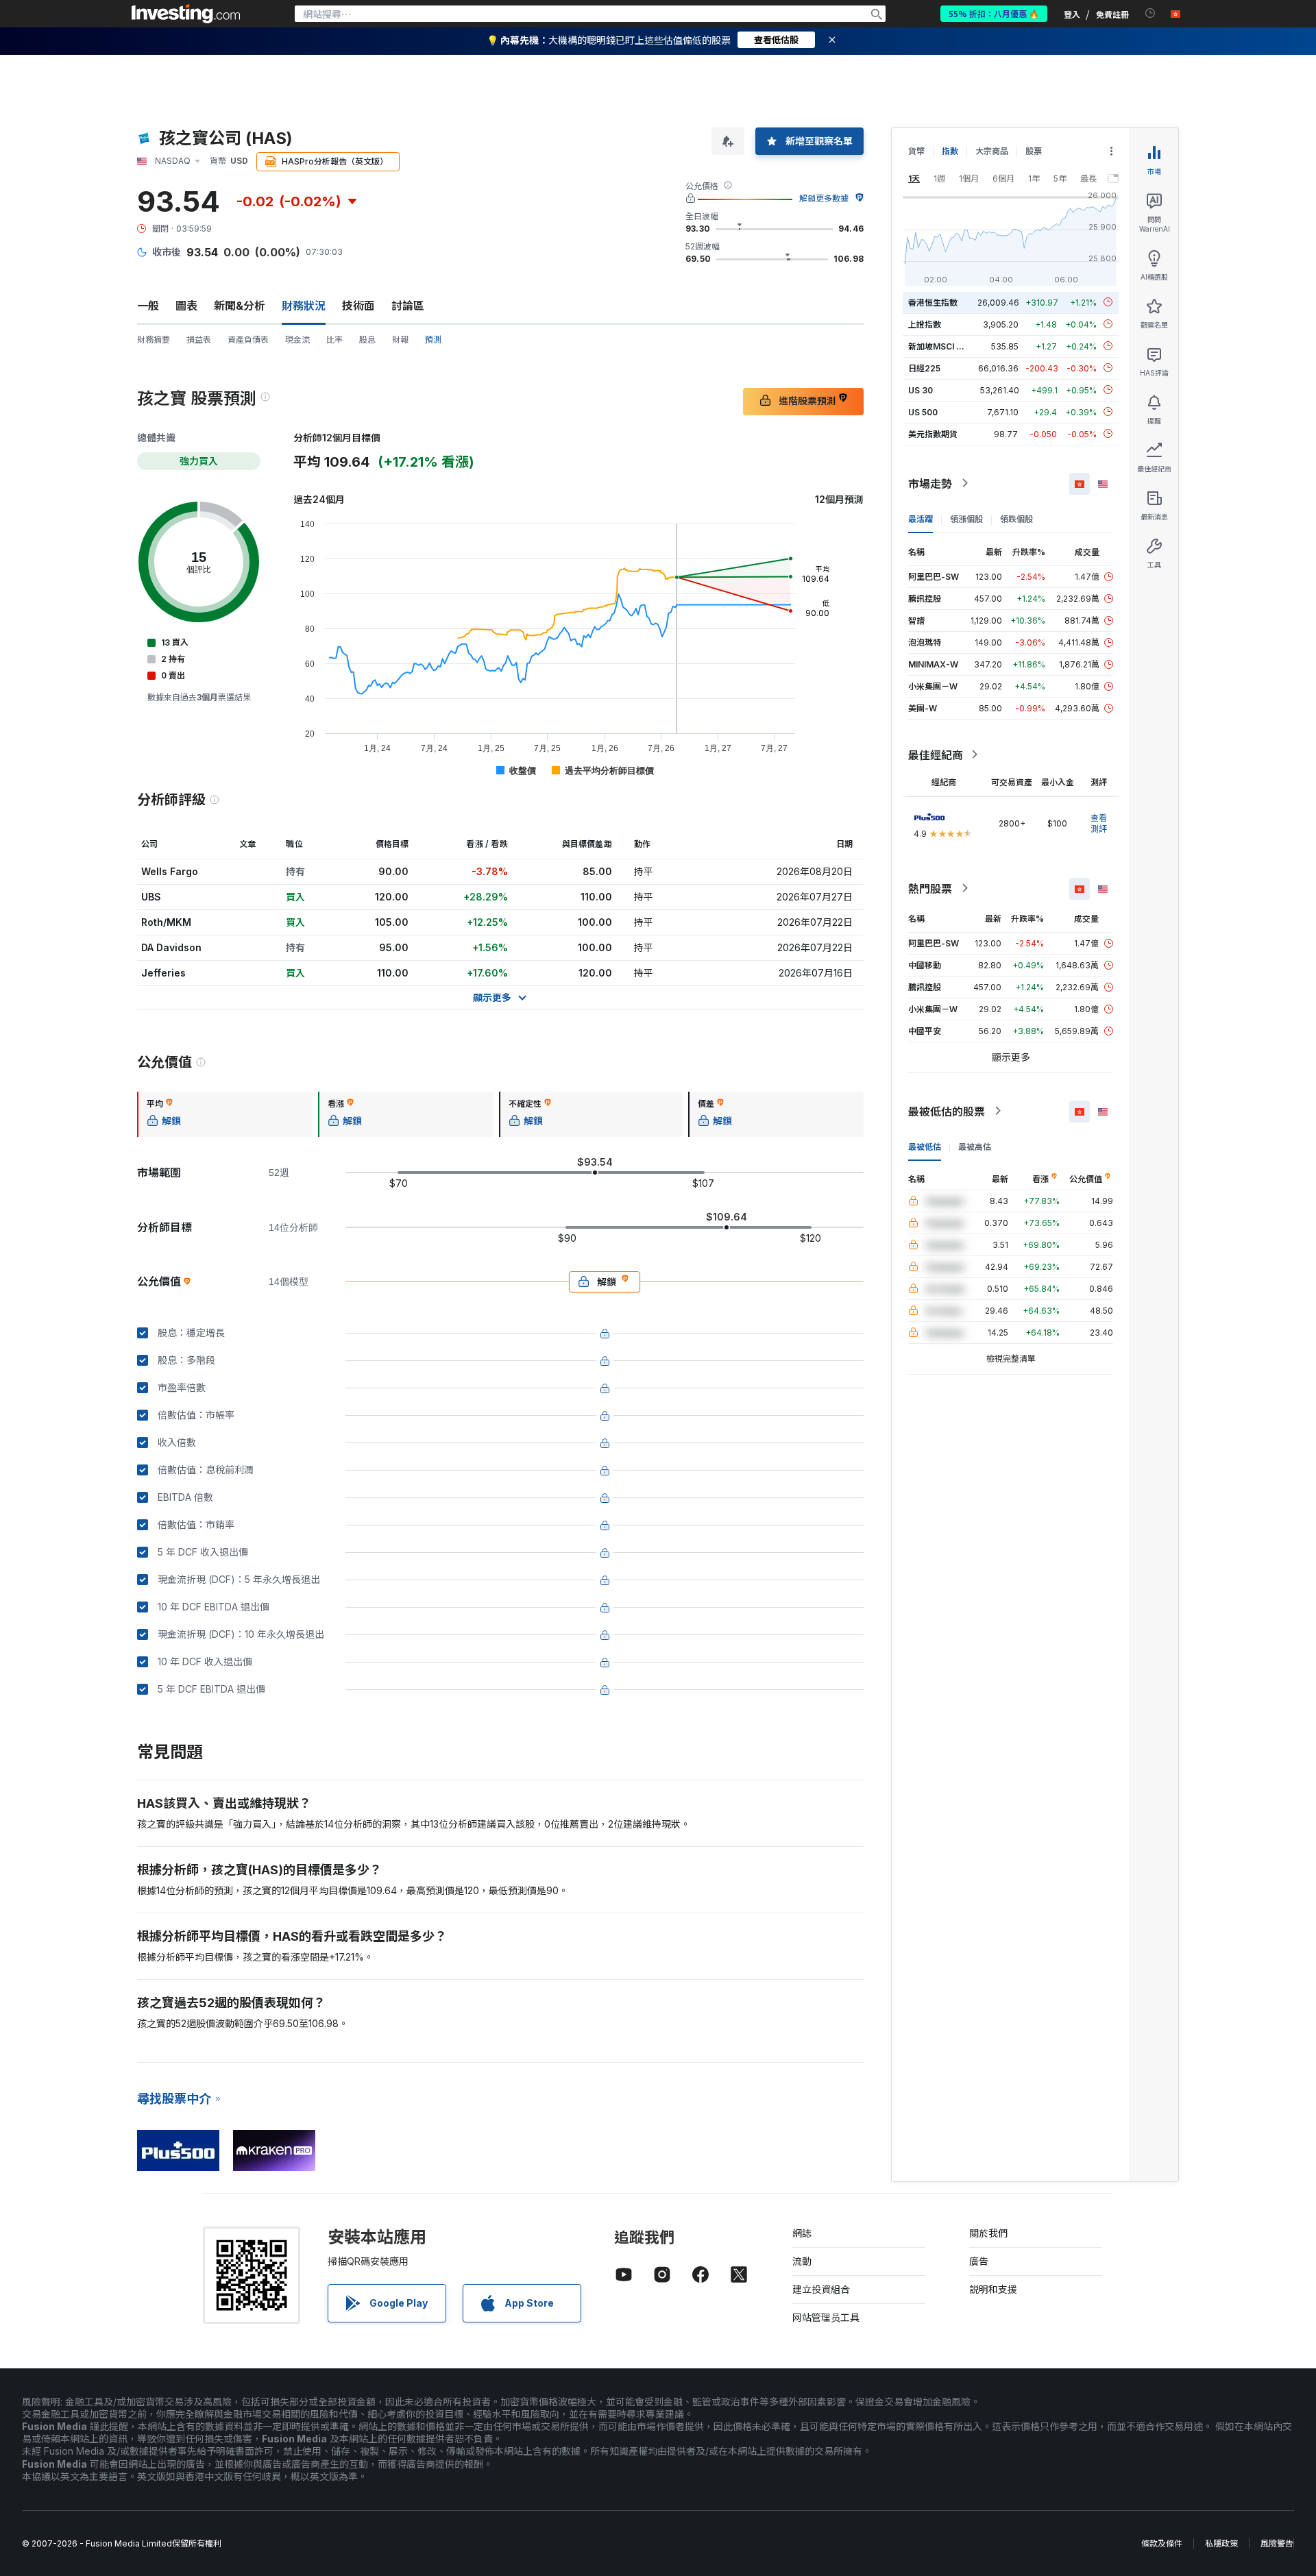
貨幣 (916, 151)
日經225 (924, 368)
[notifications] (1150, 13)
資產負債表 (248, 340)
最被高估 (975, 1146)
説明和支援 (993, 2289)
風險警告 (1277, 2543)
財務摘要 (154, 340)
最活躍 (921, 518)
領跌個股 (1016, 518)
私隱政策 (1221, 2543)
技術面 (358, 306)
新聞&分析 (240, 306)
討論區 (408, 306)
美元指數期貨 (933, 433)
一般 (148, 306)
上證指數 (925, 324)
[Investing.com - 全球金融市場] (186, 14)
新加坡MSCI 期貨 (940, 346)
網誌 (802, 2233)
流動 (802, 2261)
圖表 (186, 306)
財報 (400, 340)
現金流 (297, 340)
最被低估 (925, 1146)
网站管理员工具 (826, 2317)
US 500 (923, 412)
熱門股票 (930, 888)
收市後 (167, 252)
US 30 (921, 390)
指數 (950, 151)
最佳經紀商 (936, 755)
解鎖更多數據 (824, 198)
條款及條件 (1162, 2543)
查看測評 (1099, 823)
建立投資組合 (821, 2289)
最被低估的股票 (947, 1111)
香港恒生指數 (933, 302)
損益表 (199, 340)
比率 (334, 340)
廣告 (979, 2261)
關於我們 (988, 2233)
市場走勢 (930, 483)
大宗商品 (992, 151)
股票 (1034, 151)
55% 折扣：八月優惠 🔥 (994, 13)
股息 (367, 340)
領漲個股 (966, 518)
